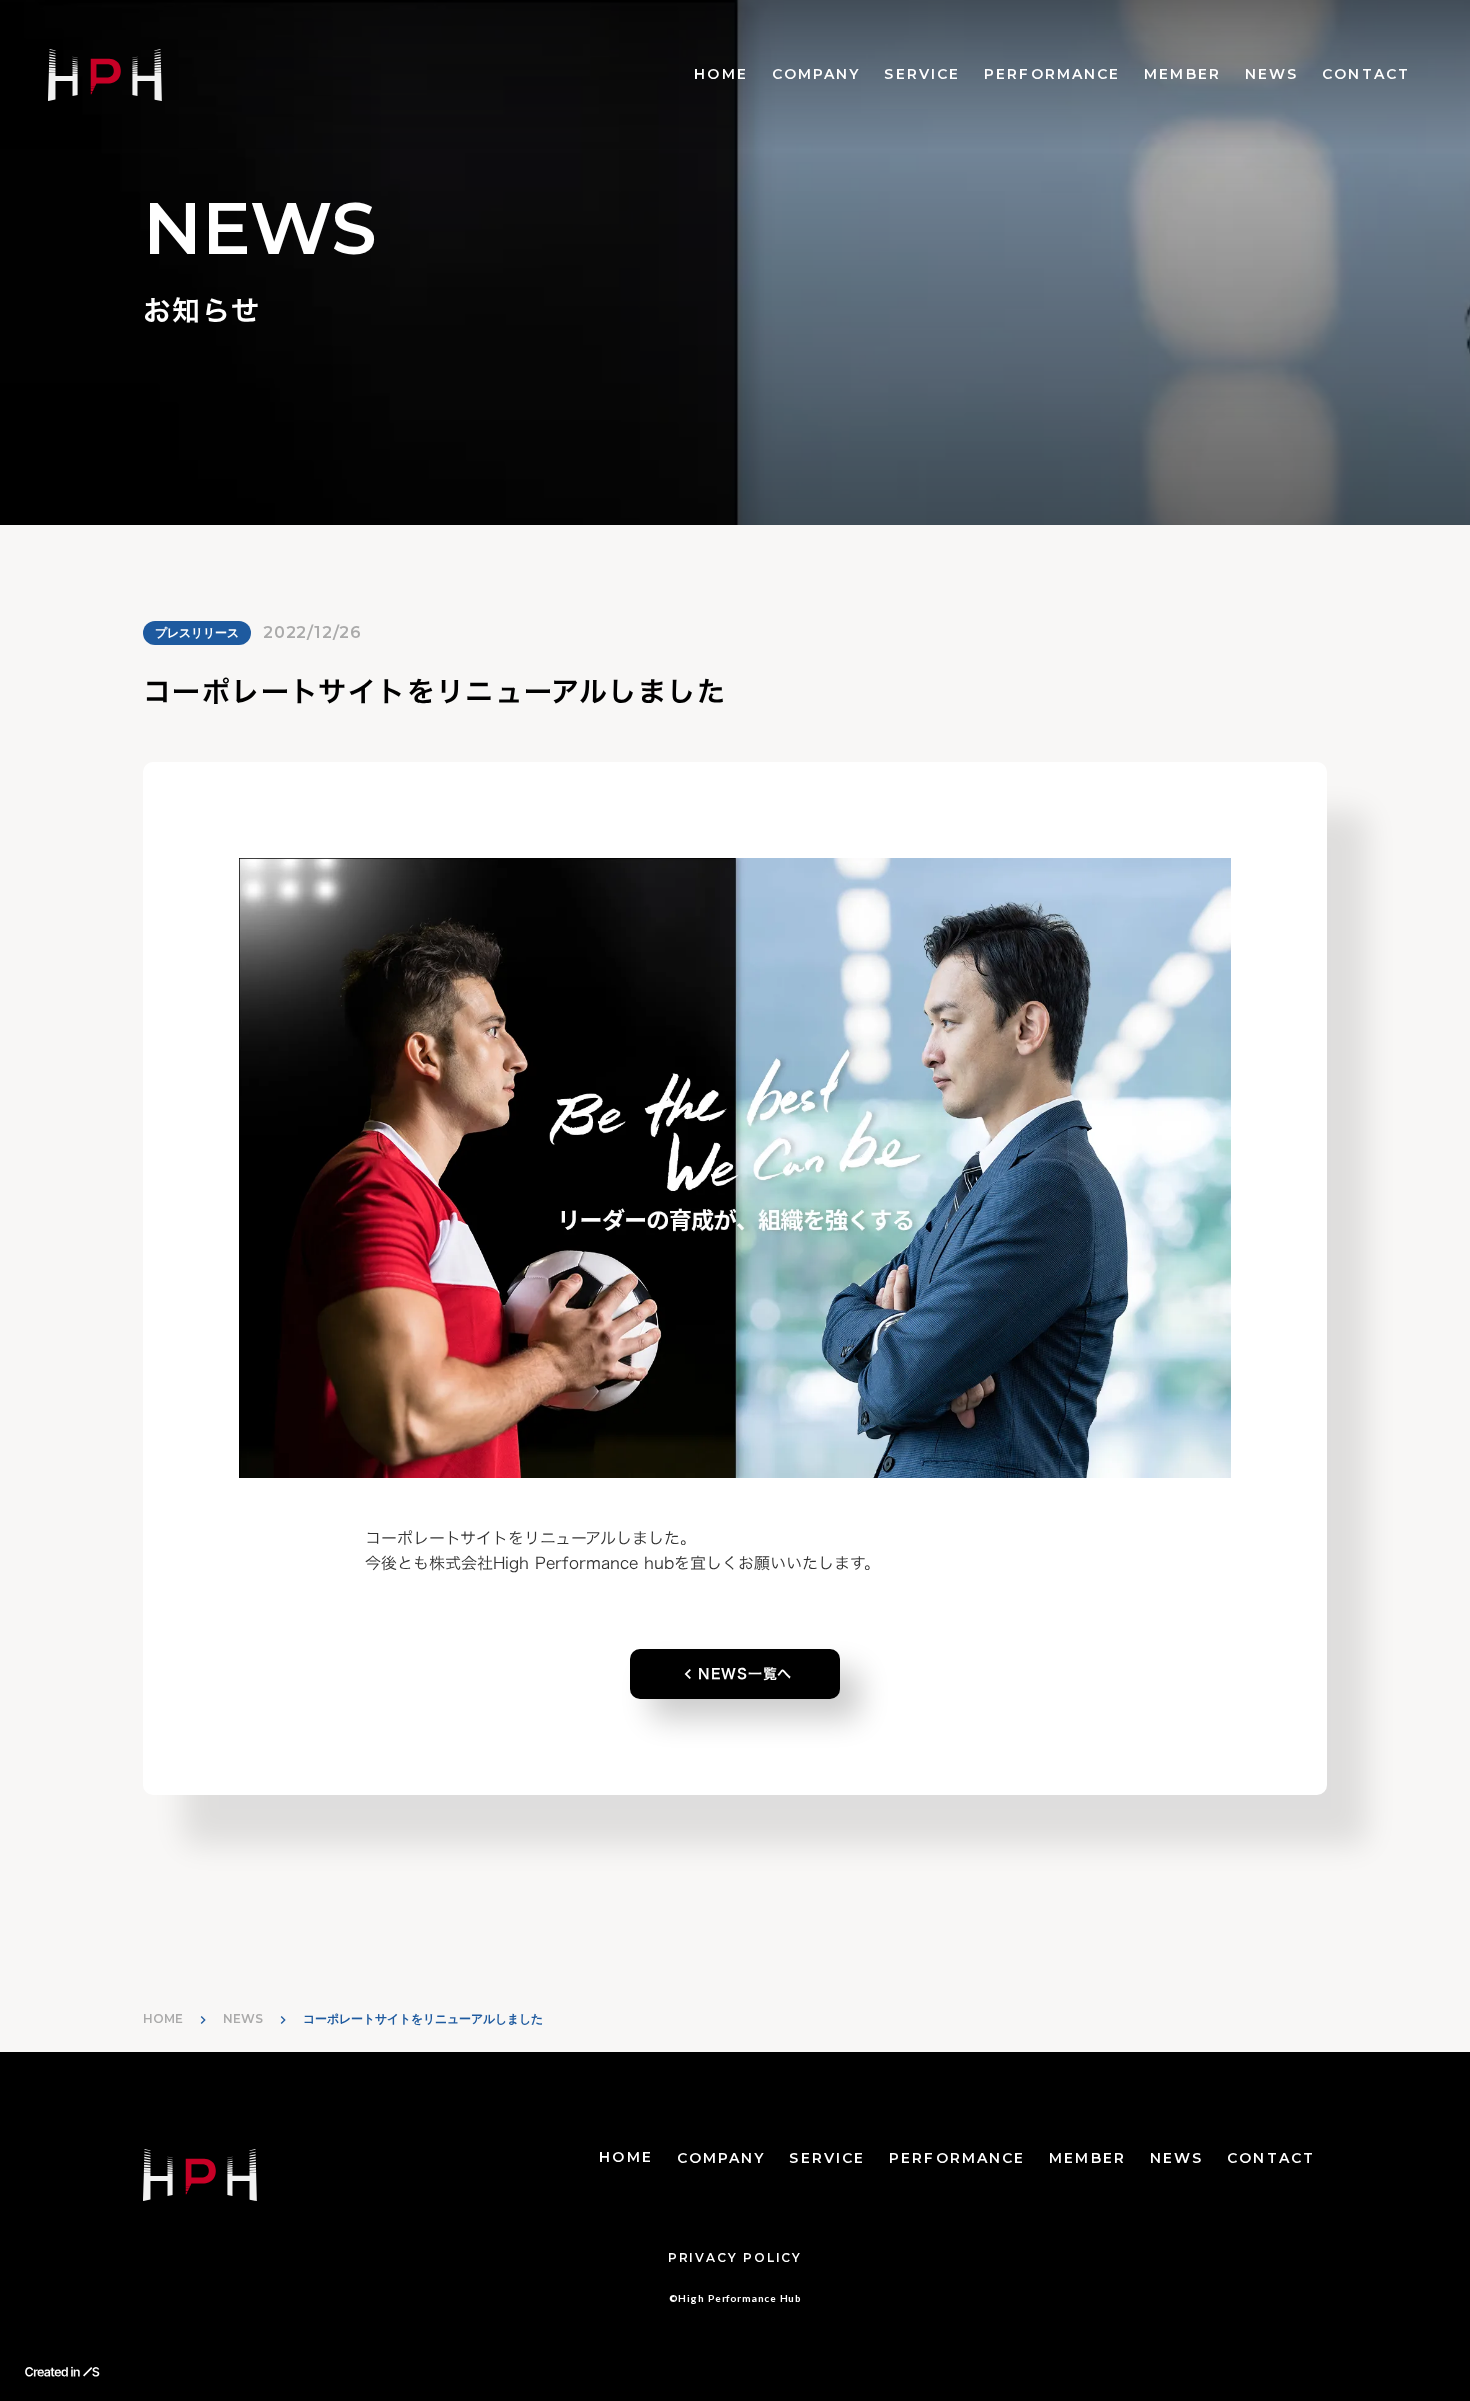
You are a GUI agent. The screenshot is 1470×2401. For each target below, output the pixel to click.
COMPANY (816, 74)
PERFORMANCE (1052, 74)
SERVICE (922, 74)
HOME (720, 74)
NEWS (1271, 74)
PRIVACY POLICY (735, 2257)
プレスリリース (197, 632)
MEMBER (1182, 74)
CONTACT (1366, 74)
